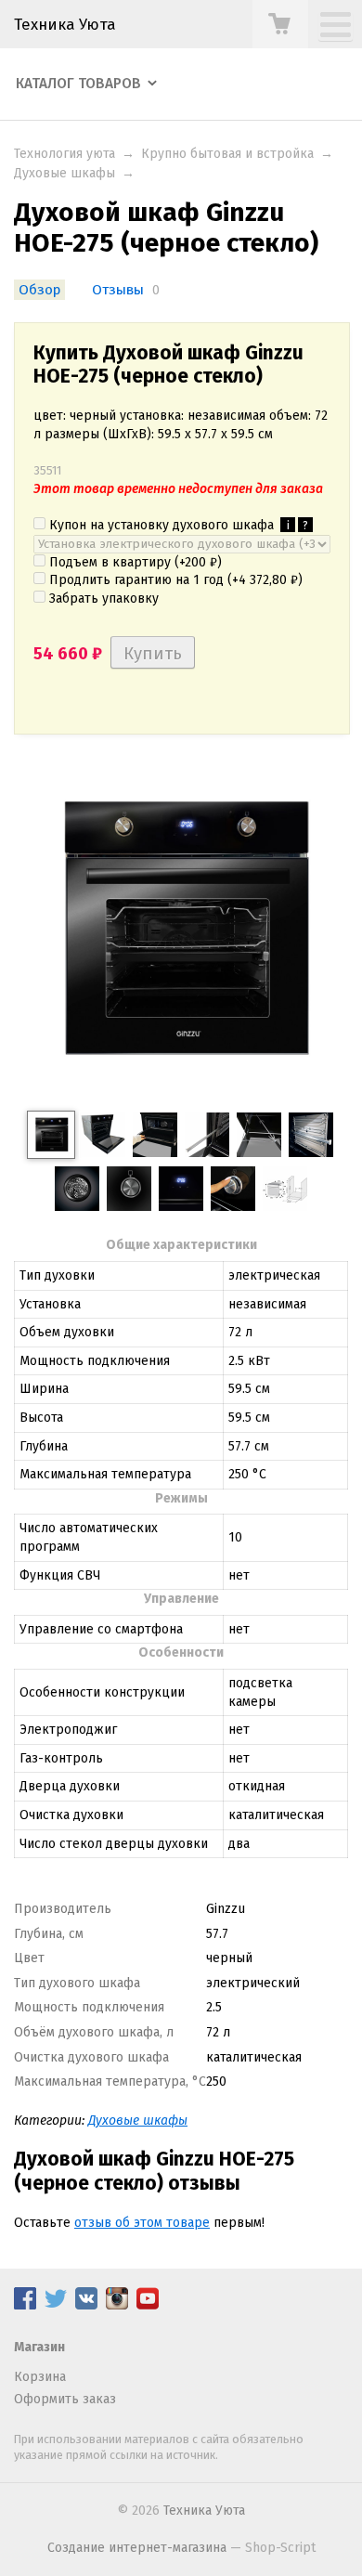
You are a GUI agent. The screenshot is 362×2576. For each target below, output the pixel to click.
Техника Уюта (65, 24)
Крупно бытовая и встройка (227, 154)
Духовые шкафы (65, 173)
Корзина (40, 2377)
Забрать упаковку (102, 598)
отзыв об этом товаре (142, 2223)
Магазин (39, 2347)
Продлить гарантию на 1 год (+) (174, 580)
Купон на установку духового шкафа (177, 525)
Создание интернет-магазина (137, 2548)
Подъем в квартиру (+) (134, 562)
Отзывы (118, 290)
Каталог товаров (78, 84)
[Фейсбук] (25, 2305)
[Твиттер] (56, 2305)
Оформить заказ (65, 2399)
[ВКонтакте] (86, 2305)
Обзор (39, 290)
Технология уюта (65, 154)
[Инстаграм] (117, 2305)
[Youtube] (148, 2305)
